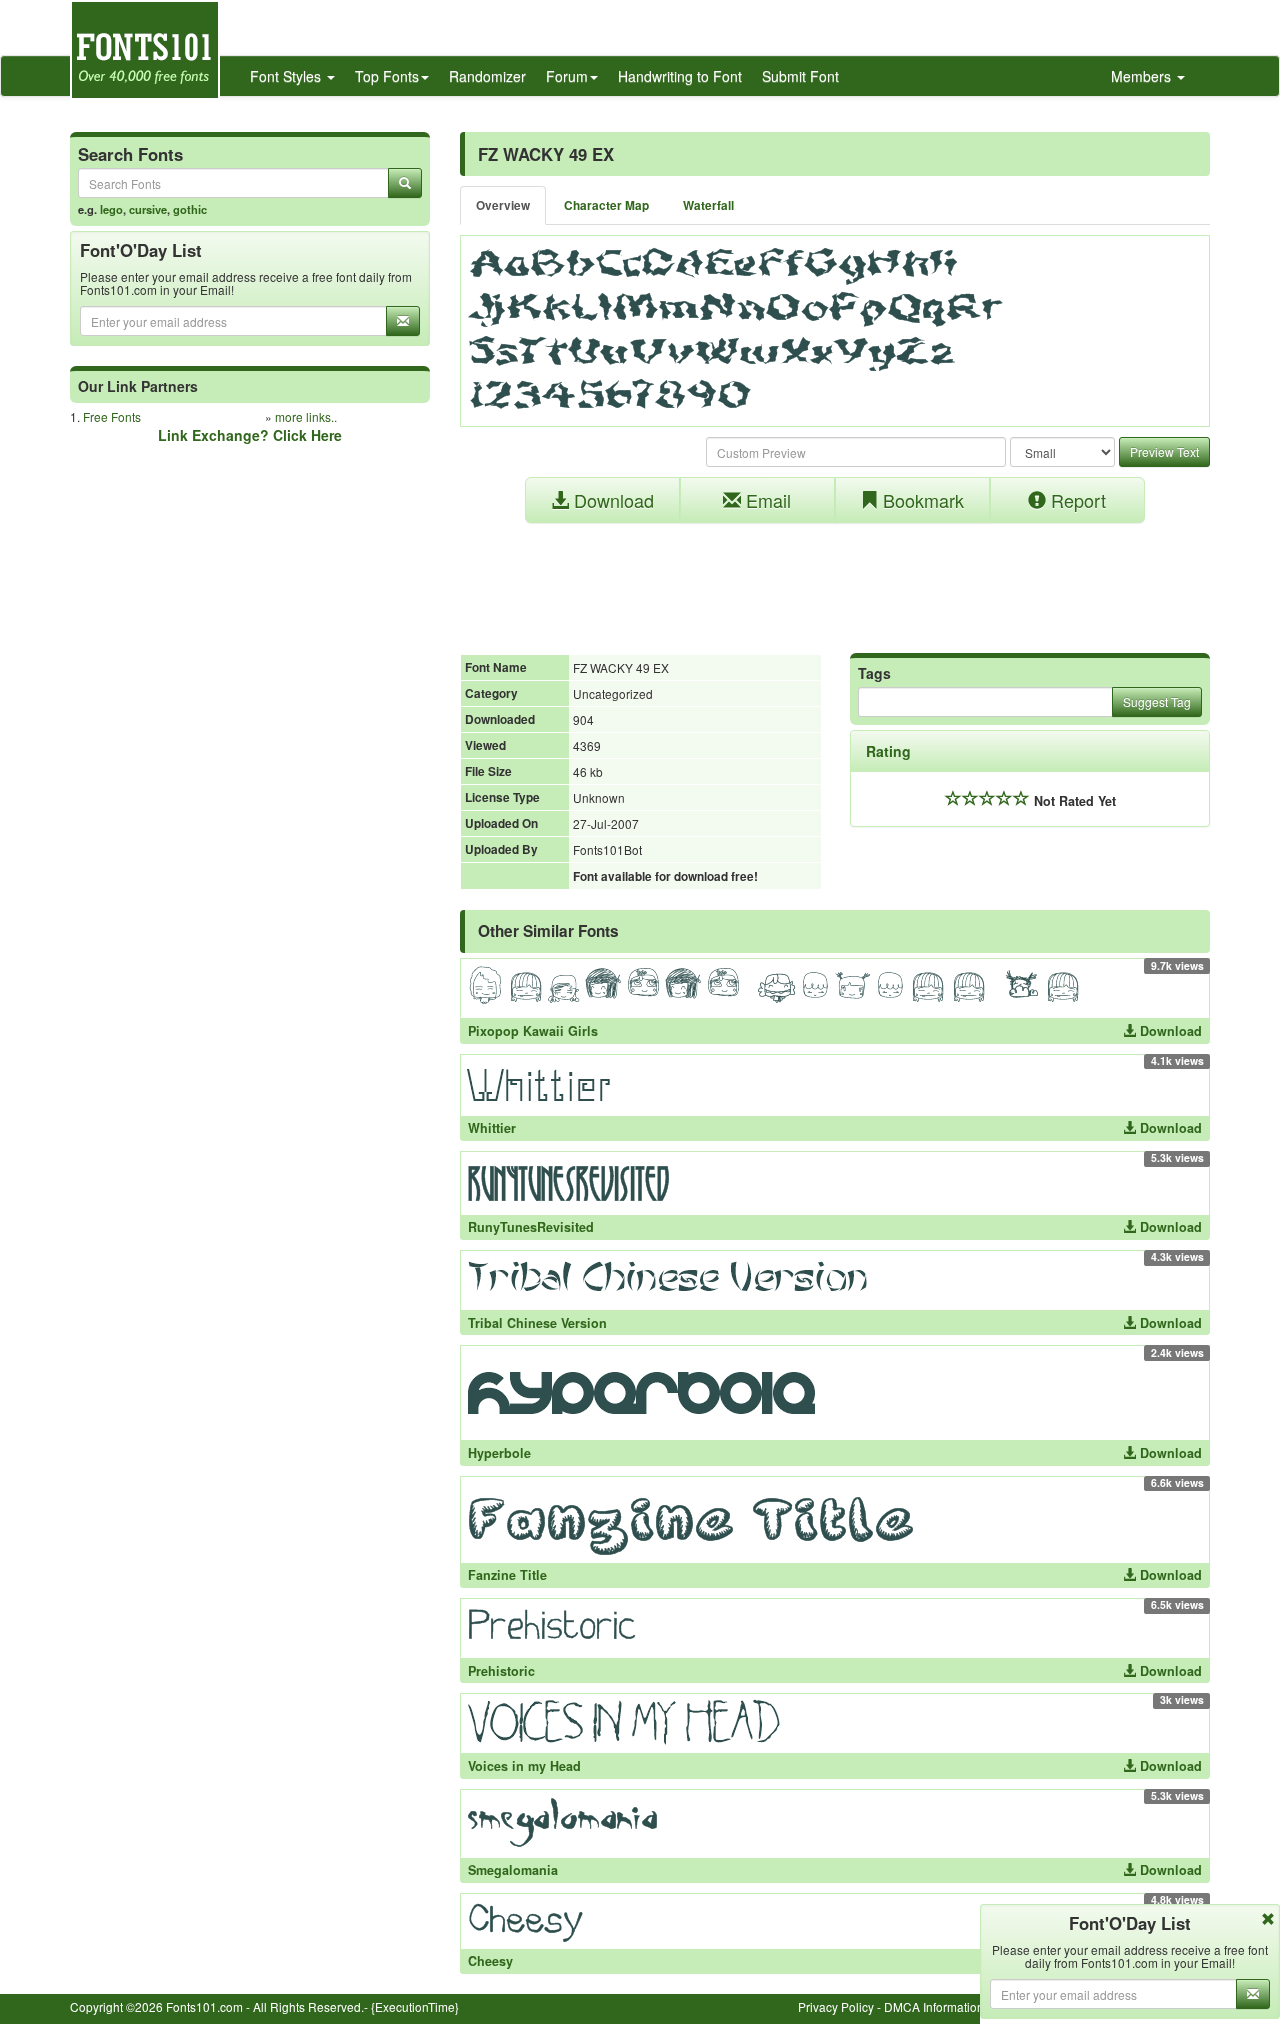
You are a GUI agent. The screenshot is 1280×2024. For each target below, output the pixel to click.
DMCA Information (934, 2006)
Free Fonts (112, 416)
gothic (190, 209)
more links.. (306, 416)
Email (766, 500)
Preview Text (1164, 451)
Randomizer (487, 76)
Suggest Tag (1157, 701)
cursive (148, 209)
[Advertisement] (835, 578)
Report (1076, 500)
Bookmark (921, 500)
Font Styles (287, 76)
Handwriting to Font (680, 76)
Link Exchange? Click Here (250, 435)
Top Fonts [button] (387, 76)
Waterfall (708, 205)
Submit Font (800, 76)
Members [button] (1143, 76)
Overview (503, 205)
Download (611, 500)
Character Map (606, 205)
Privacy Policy (836, 2006)
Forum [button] (567, 76)
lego (111, 209)
